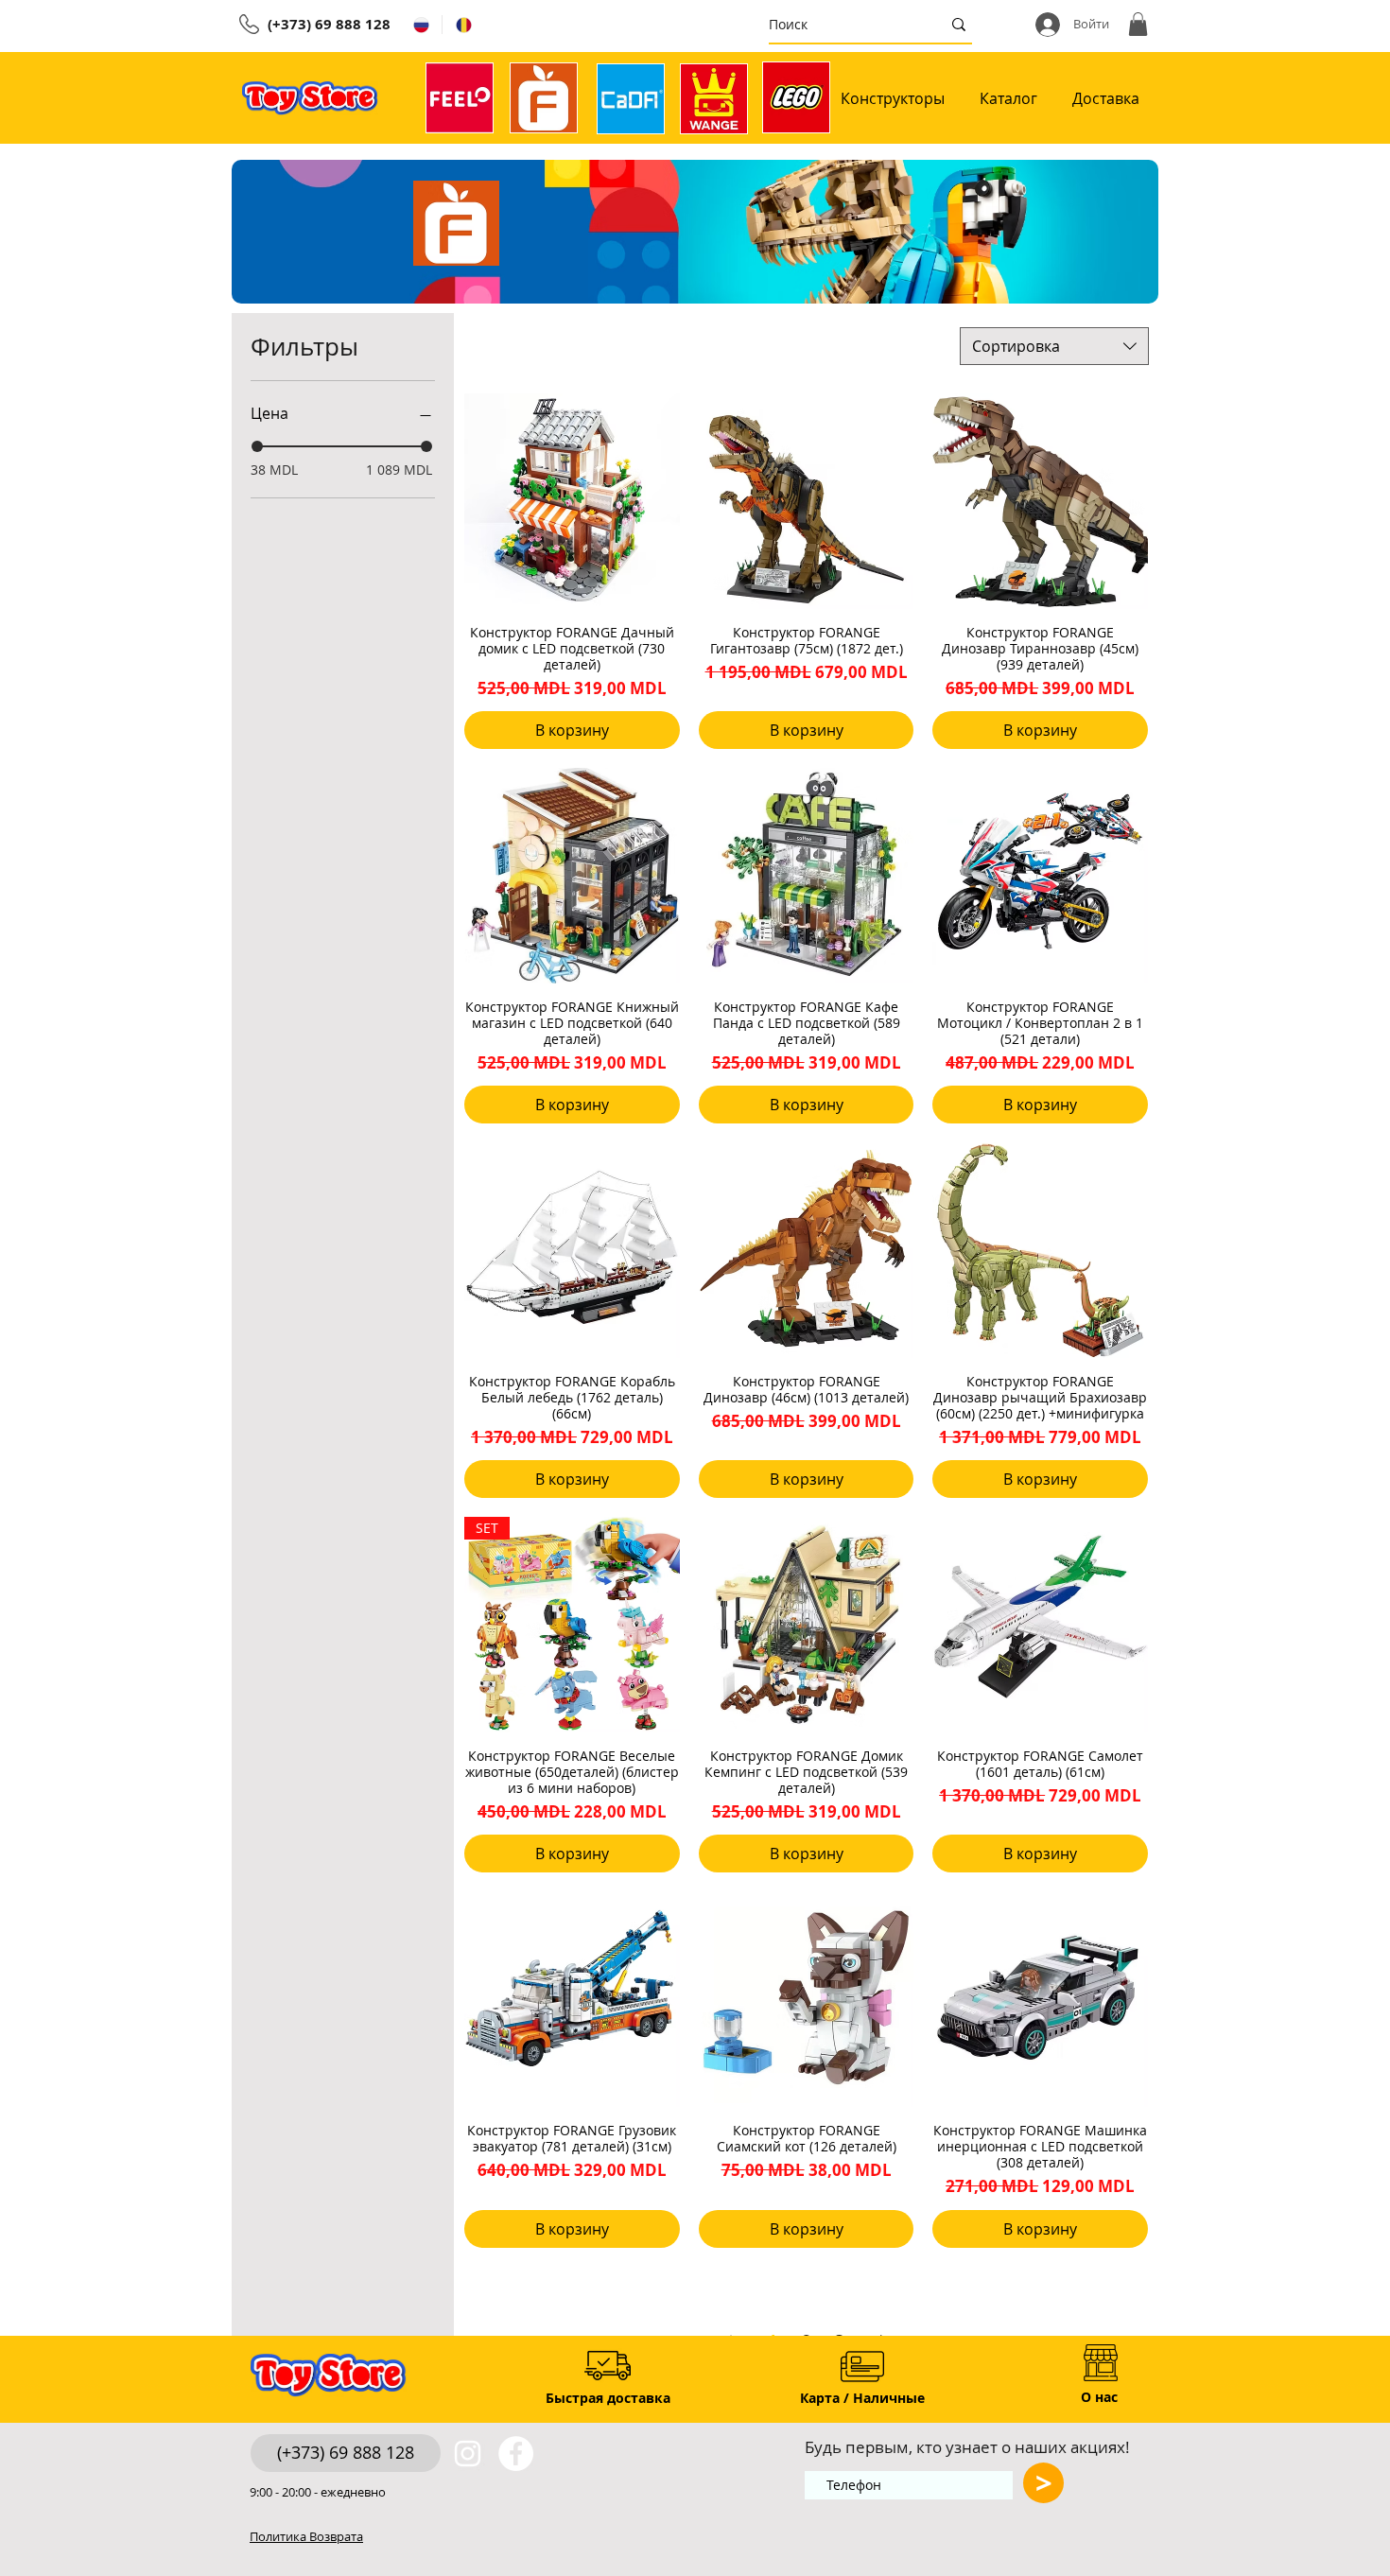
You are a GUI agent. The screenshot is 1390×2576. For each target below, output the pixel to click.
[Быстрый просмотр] (572, 501)
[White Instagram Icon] (468, 2454)
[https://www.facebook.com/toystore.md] (516, 2454)
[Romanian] (463, 25)
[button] (1138, 24)
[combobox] (1054, 346)
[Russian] (421, 25)
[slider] (257, 446)
